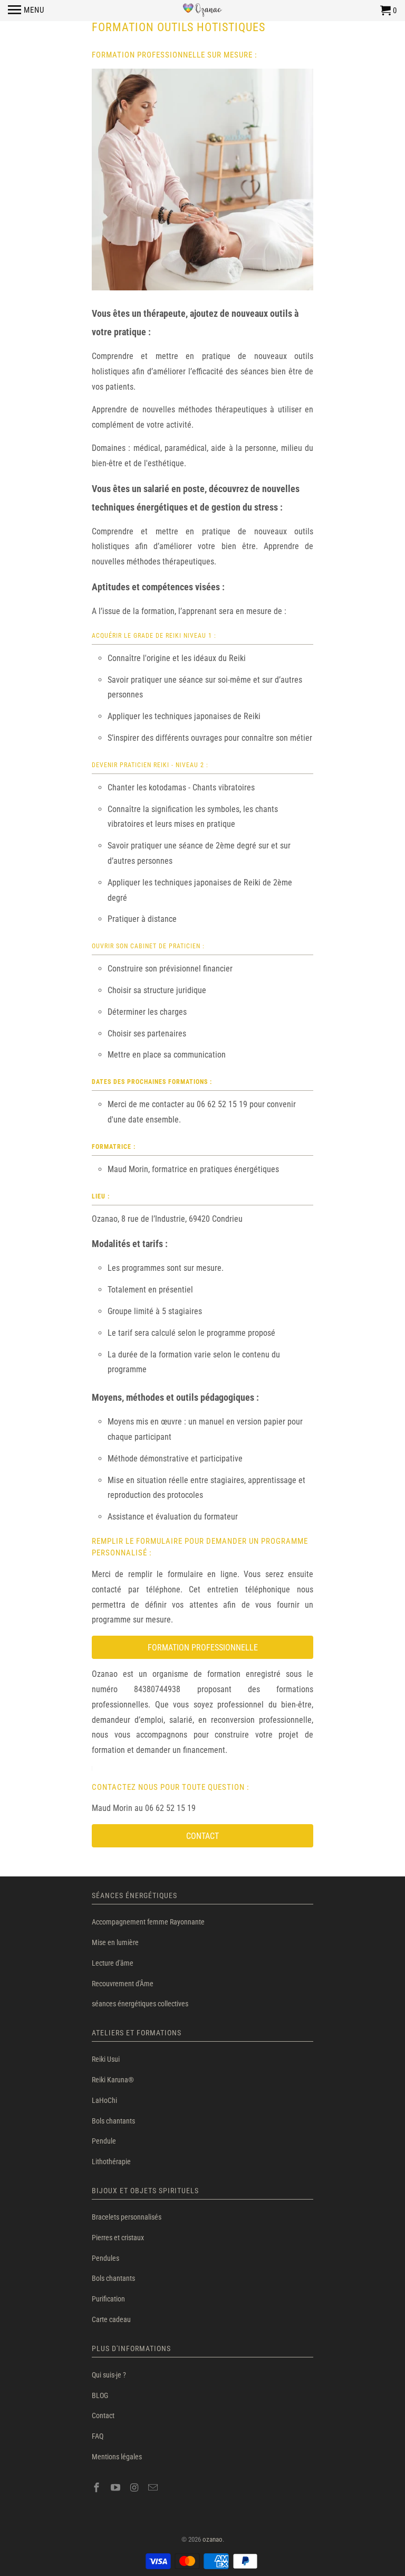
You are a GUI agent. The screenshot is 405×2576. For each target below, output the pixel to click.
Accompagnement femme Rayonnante (148, 1922)
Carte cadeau (111, 2319)
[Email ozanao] (154, 2488)
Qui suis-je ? (109, 2375)
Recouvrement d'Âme (123, 1984)
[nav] (26, 11)
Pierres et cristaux (118, 2238)
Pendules (105, 2258)
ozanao (213, 2539)
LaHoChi (104, 2100)
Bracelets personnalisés (127, 2217)
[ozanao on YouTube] (117, 2488)
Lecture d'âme (113, 1963)
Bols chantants (113, 2121)
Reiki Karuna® (113, 2080)
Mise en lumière (115, 1942)
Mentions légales (117, 2457)
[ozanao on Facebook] (98, 2488)
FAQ (98, 2436)
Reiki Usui (106, 2059)
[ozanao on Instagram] (136, 2488)
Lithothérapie (111, 2162)
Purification (108, 2299)
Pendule (104, 2141)
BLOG (100, 2395)
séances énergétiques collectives (140, 2004)
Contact (103, 2415)
